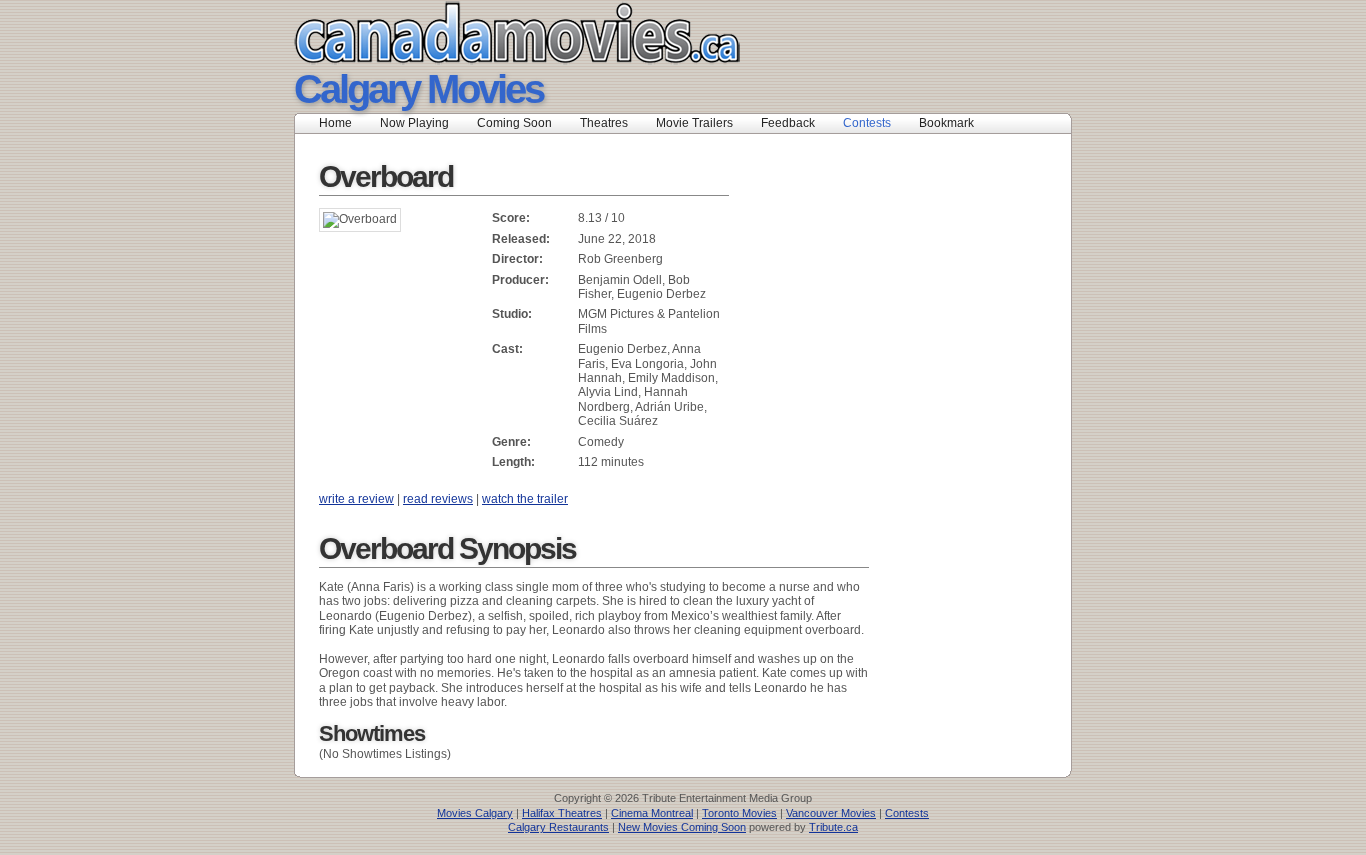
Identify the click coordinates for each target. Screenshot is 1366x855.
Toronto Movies (739, 813)
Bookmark (952, 123)
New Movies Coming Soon (682, 827)
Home (335, 123)
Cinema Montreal (652, 813)
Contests (867, 123)
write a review (356, 499)
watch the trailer (525, 499)
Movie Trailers (694, 123)
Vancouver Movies (831, 813)
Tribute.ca (833, 827)
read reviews (438, 499)
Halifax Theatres (562, 813)
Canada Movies (488, 32)
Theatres (604, 123)
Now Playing (414, 123)
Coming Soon (514, 123)
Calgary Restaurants (558, 827)
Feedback (788, 123)
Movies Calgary (475, 813)
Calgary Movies (418, 89)
